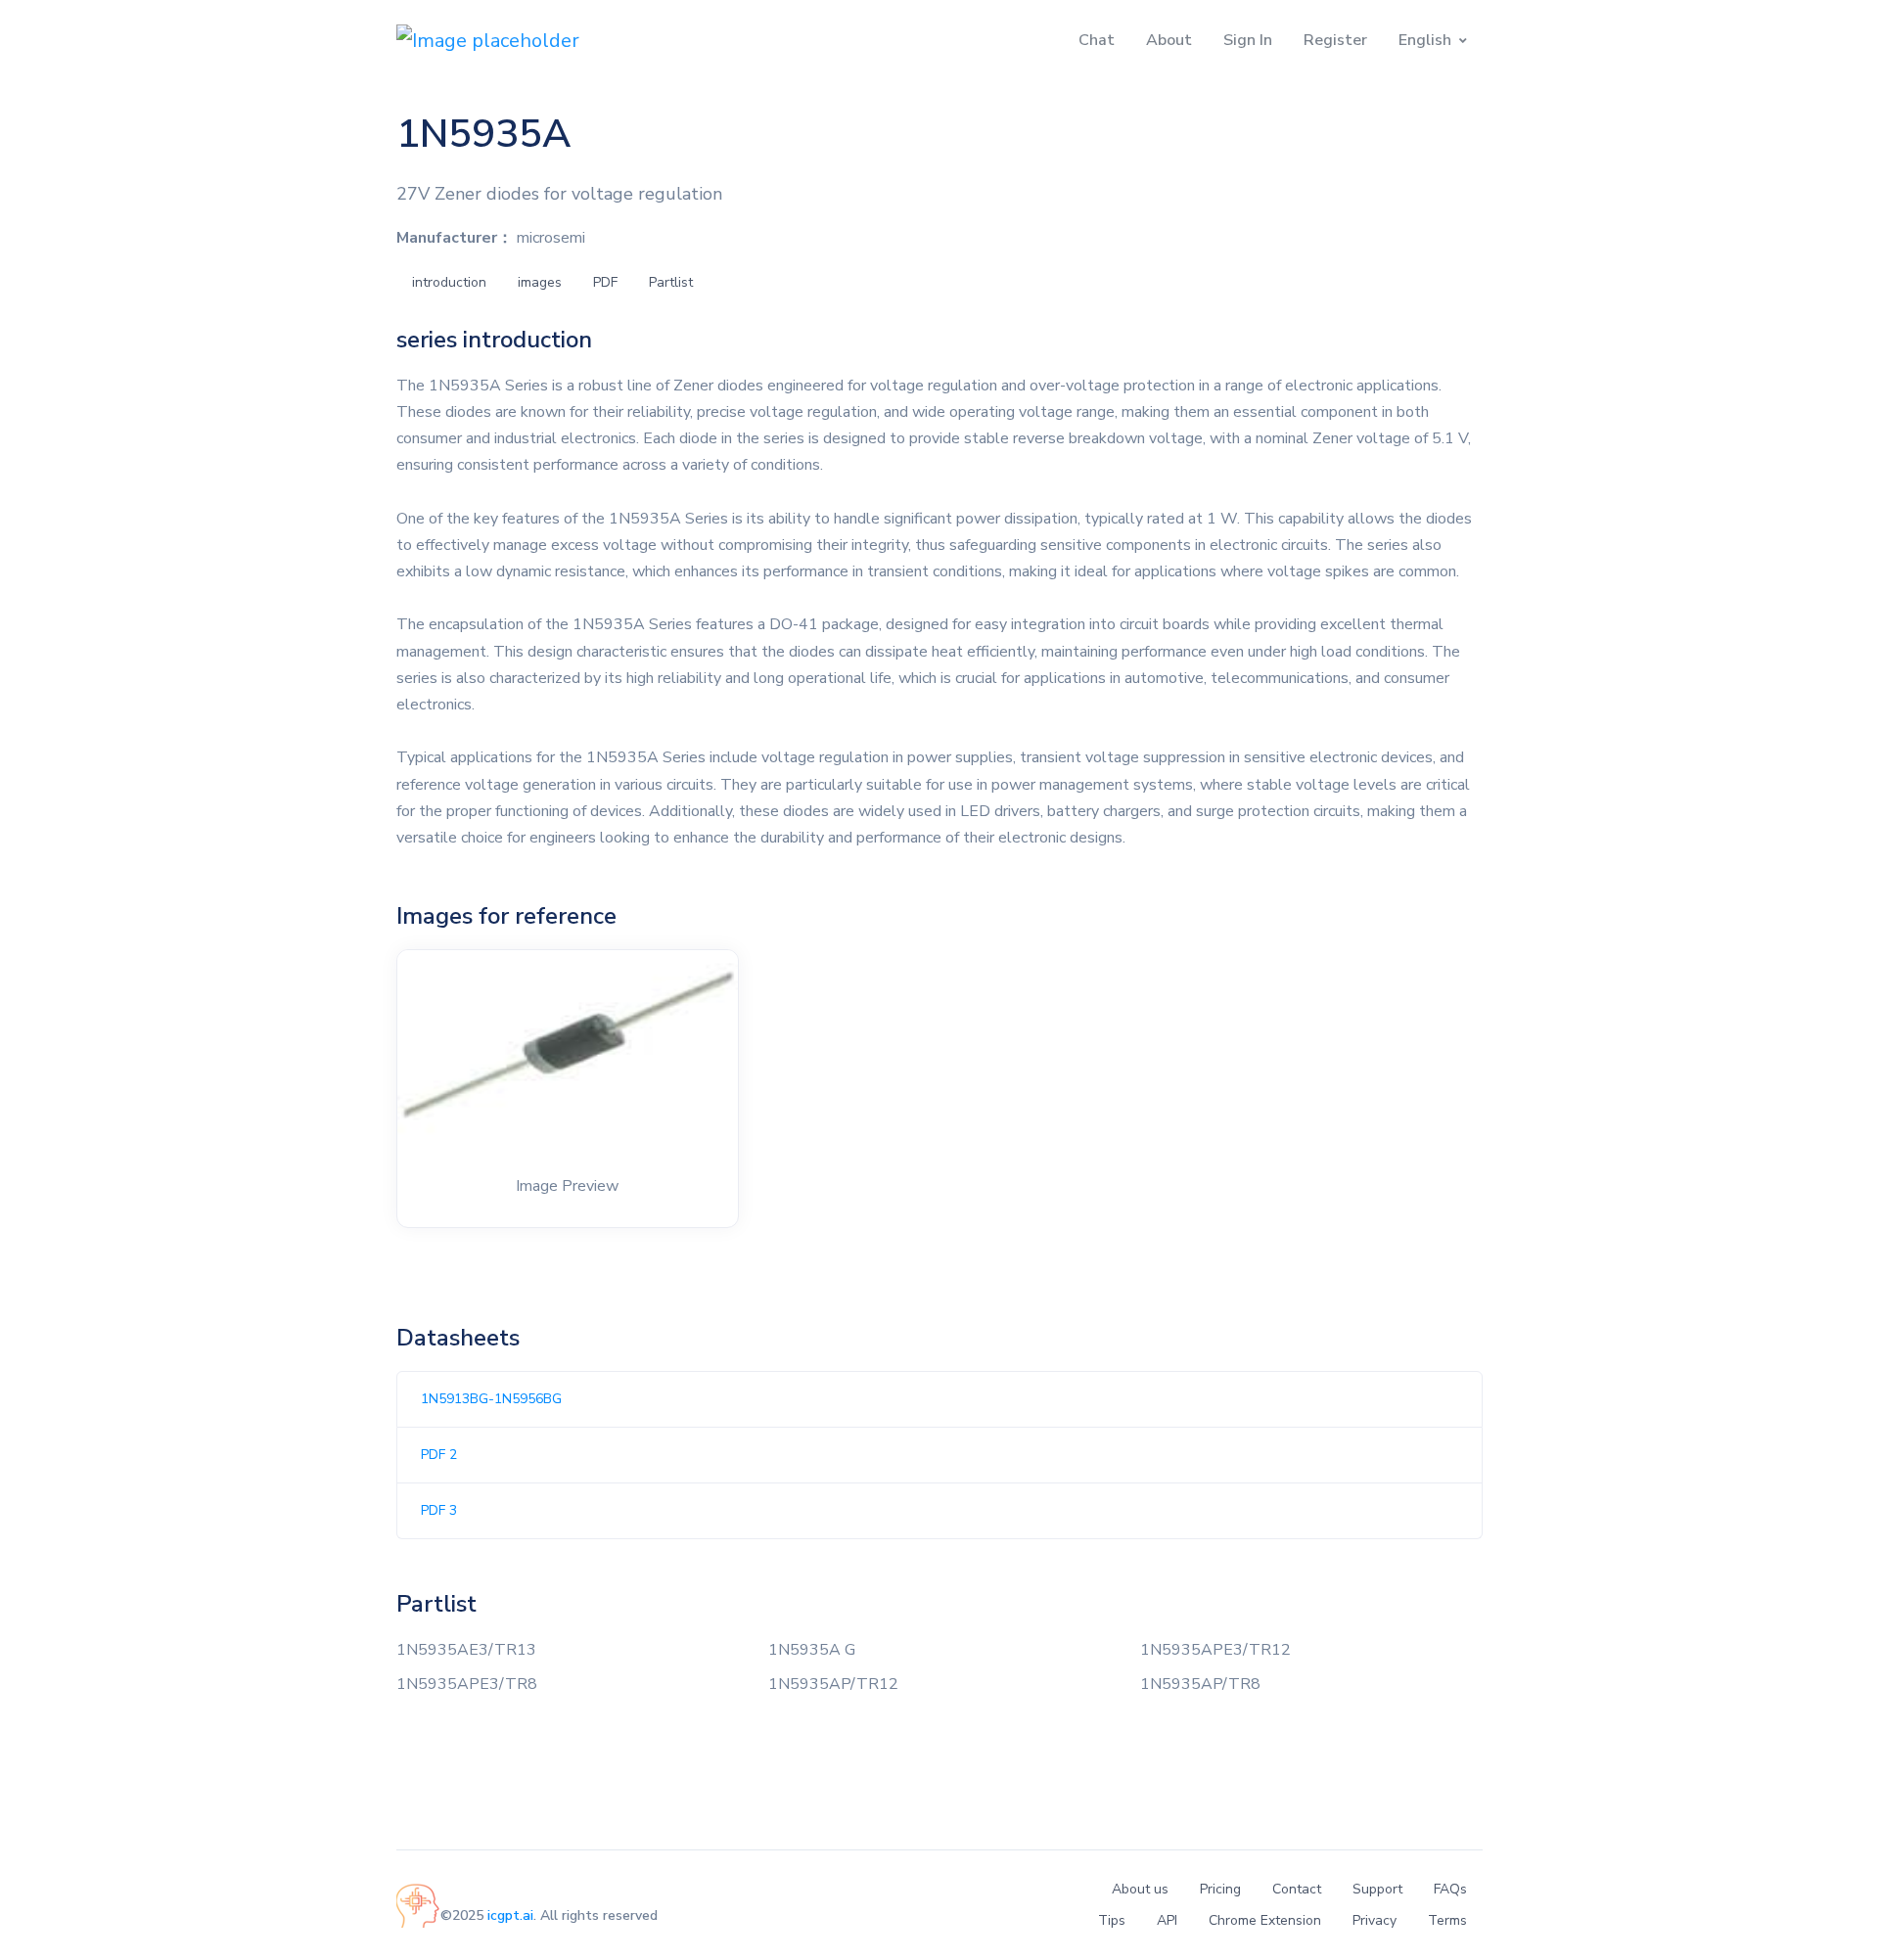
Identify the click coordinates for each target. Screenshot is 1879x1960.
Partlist (671, 282)
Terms (1447, 1920)
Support (1377, 1889)
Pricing (1220, 1889)
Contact (1297, 1889)
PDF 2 (439, 1455)
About (1169, 40)
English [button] (1425, 40)
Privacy (1375, 1920)
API (1167, 1920)
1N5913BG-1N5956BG (491, 1399)
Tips (1112, 1920)
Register (1335, 40)
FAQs (1450, 1889)
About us (1140, 1889)
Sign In (1248, 40)
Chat (1097, 40)
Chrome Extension (1265, 1920)
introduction (449, 282)
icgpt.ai (510, 1915)
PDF (605, 282)
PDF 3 (439, 1510)
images (540, 282)
